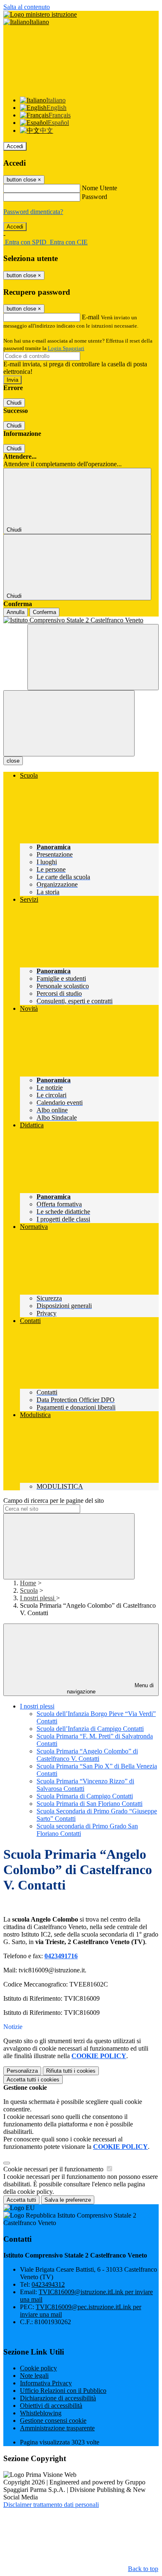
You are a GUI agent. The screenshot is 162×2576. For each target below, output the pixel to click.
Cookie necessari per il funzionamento (54, 2169)
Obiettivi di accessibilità (51, 2406)
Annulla (16, 612)
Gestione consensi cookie (53, 2421)
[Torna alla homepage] (81, 620)
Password (94, 197)
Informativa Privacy (46, 2383)
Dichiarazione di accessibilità (58, 2398)
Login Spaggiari (66, 348)
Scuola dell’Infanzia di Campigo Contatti (90, 1729)
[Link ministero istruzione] (40, 14)
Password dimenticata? (33, 212)
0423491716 (61, 1956)
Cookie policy (38, 2368)
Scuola (29, 1590)
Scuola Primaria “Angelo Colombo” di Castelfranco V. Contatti (87, 1755)
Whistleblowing (41, 2413)
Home (28, 1583)
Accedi (15, 146)
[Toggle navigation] (69, 723)
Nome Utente (99, 188)
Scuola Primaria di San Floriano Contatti (90, 1804)
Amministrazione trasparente (57, 2428)
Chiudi (14, 403)
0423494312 (48, 2284)
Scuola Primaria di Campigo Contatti (85, 1796)
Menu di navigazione (110, 1688)
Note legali (34, 2376)
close (13, 761)
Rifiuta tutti (71, 2071)
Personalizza (22, 2071)
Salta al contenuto (27, 7)
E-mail (91, 317)
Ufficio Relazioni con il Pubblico (63, 2391)
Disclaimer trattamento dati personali (51, 2505)
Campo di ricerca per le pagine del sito (54, 1501)
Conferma (44, 612)
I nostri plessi (38, 1598)
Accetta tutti (33, 2080)
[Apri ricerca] (93, 657)
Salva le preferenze (68, 2200)
